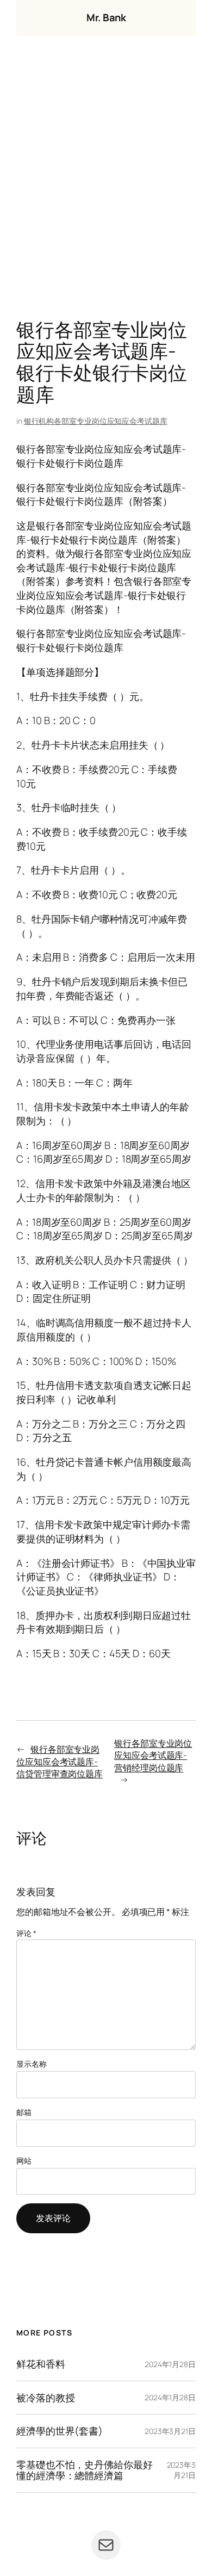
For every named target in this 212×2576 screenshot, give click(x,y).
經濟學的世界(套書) (60, 2431)
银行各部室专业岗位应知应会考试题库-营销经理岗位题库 (153, 1755)
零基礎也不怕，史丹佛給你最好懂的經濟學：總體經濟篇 (85, 2470)
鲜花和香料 (41, 2364)
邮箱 (24, 2112)
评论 (26, 1933)
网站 (24, 2161)
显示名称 (32, 2064)
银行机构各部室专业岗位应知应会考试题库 (96, 421)
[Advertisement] (106, 180)
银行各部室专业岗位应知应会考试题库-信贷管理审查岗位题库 (60, 1761)
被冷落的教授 (45, 2398)
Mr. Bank (106, 17)
